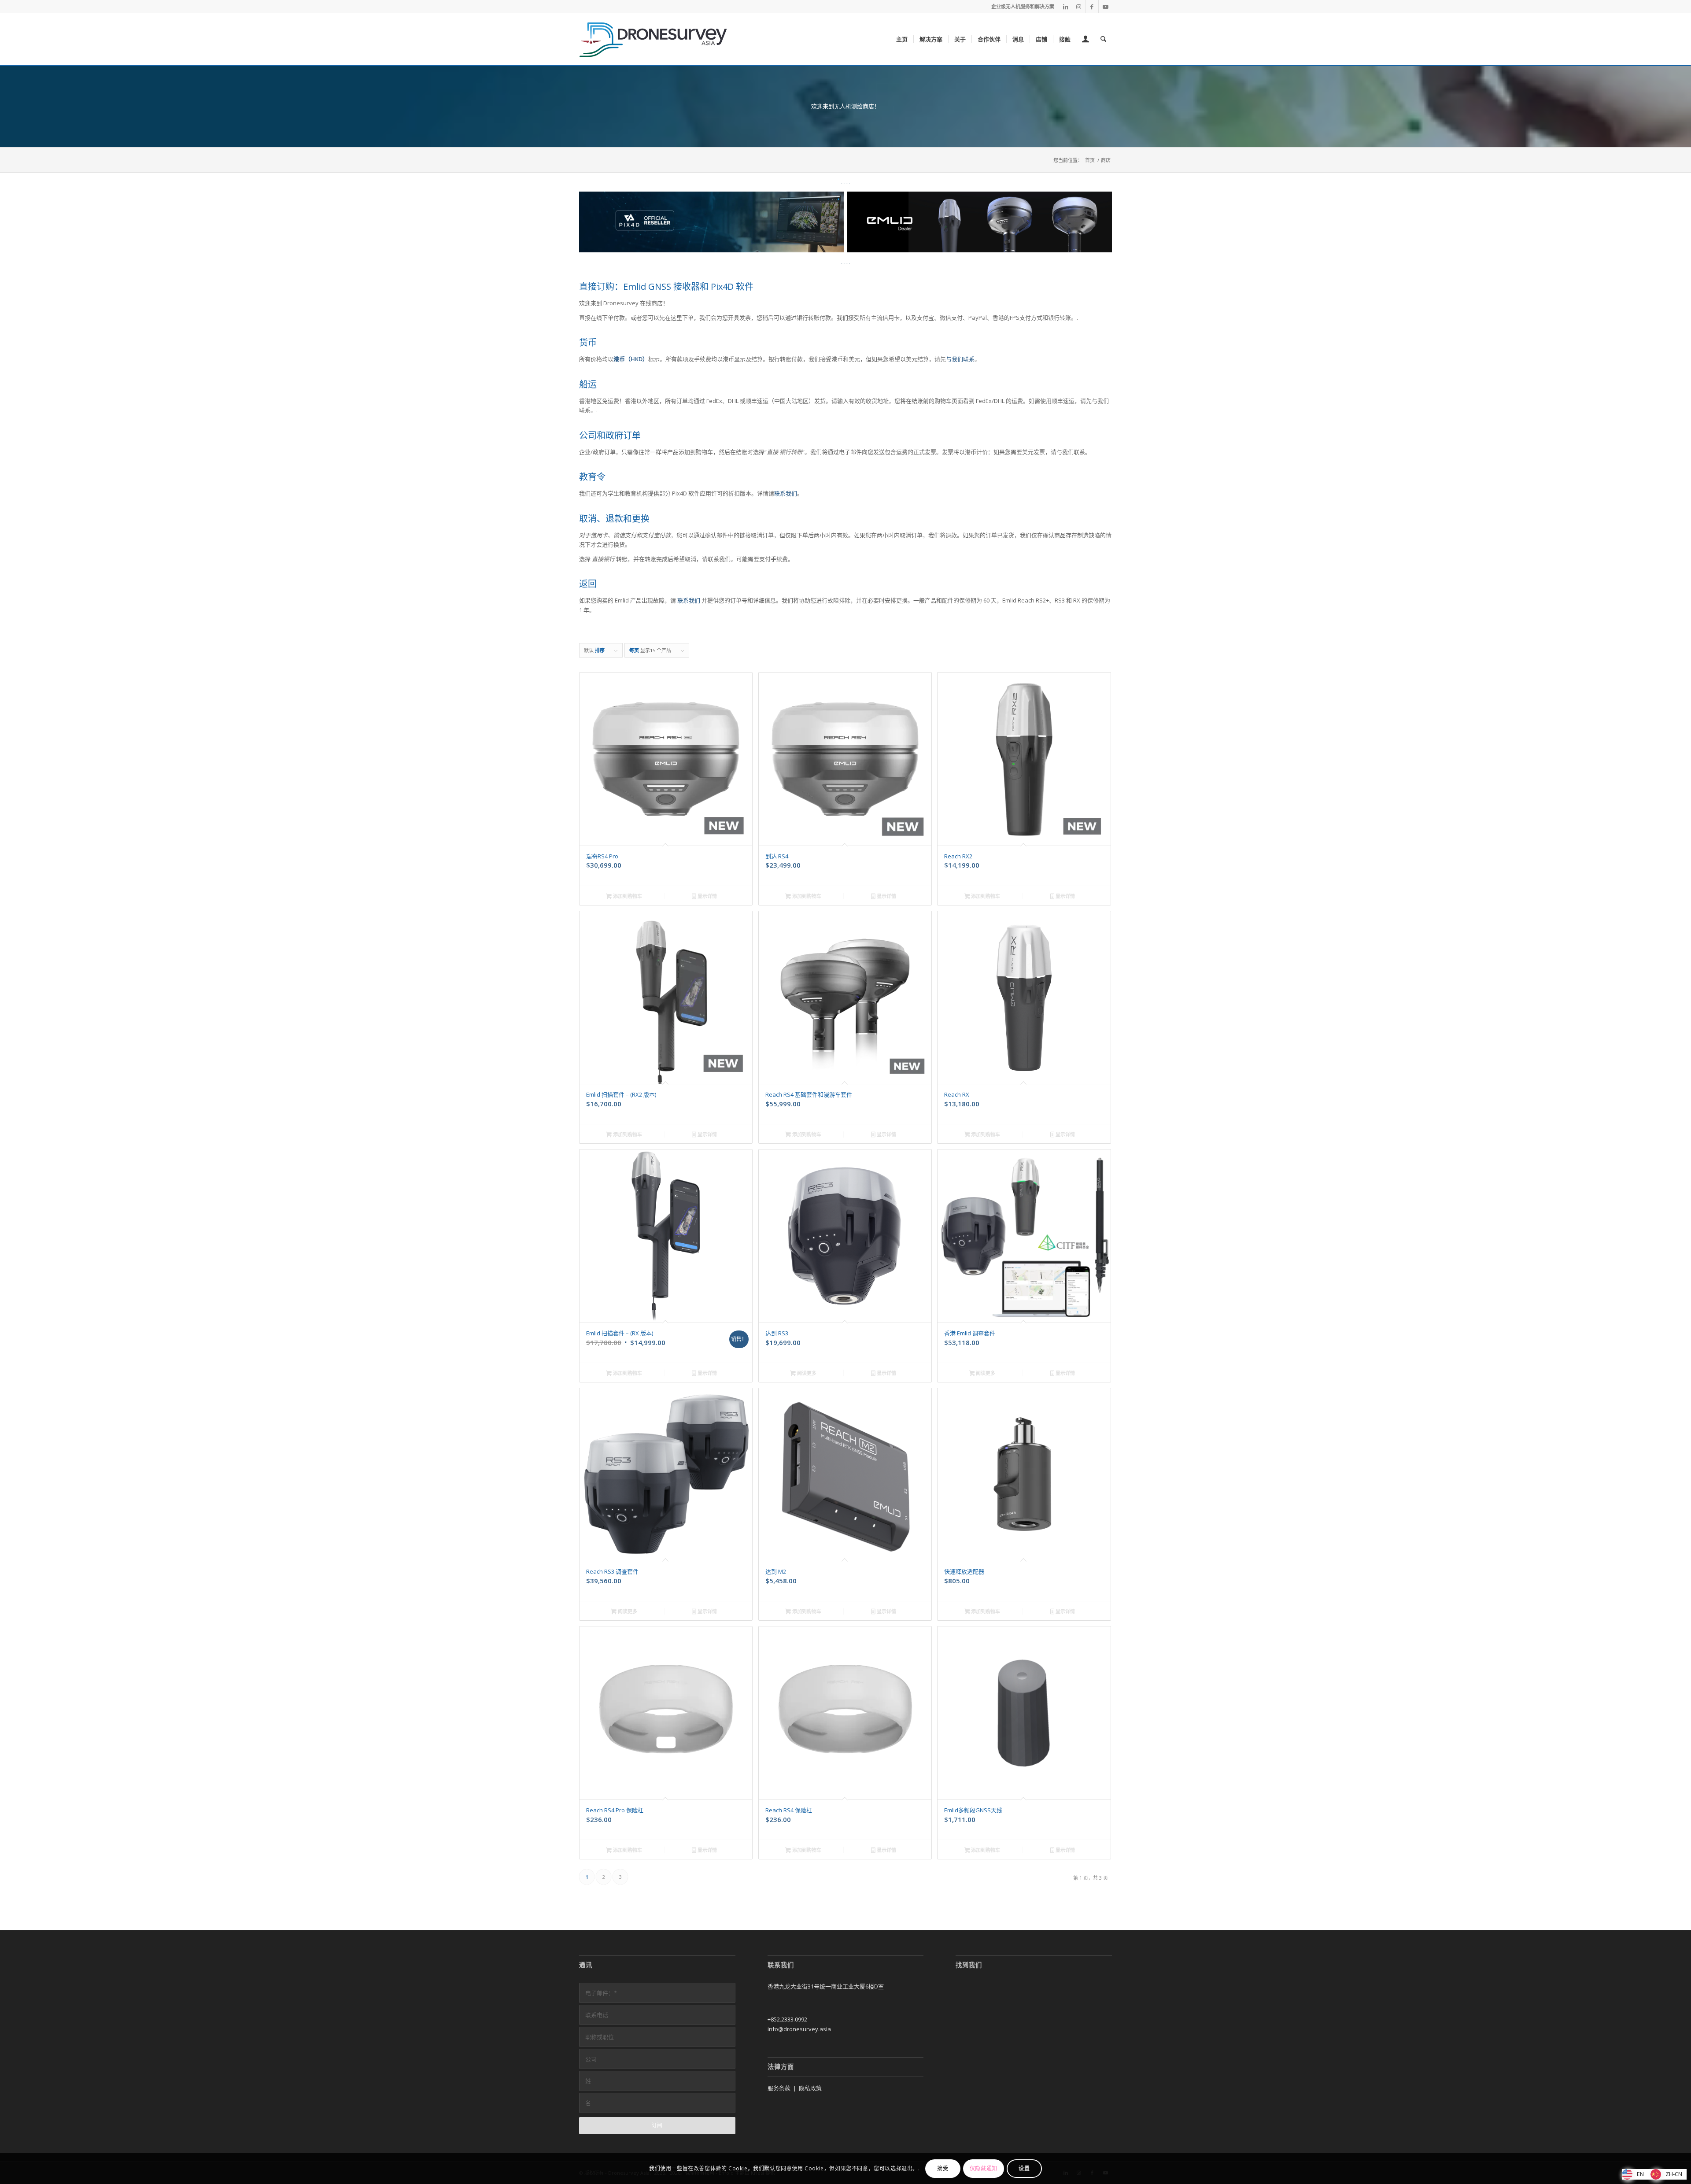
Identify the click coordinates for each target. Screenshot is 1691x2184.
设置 (1024, 2168)
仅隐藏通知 (984, 2168)
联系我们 (786, 493)
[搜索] (1103, 39)
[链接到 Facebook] (1092, 7)
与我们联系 (960, 359)
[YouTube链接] (1105, 7)
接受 (943, 2168)
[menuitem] (902, 39)
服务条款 (779, 2088)
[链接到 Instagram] (1079, 7)
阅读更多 (806, 1373)
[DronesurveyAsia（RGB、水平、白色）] (654, 39)
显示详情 (707, 896)
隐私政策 (810, 2088)
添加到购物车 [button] (627, 896)
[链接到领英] (1065, 7)
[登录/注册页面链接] (1085, 40)
